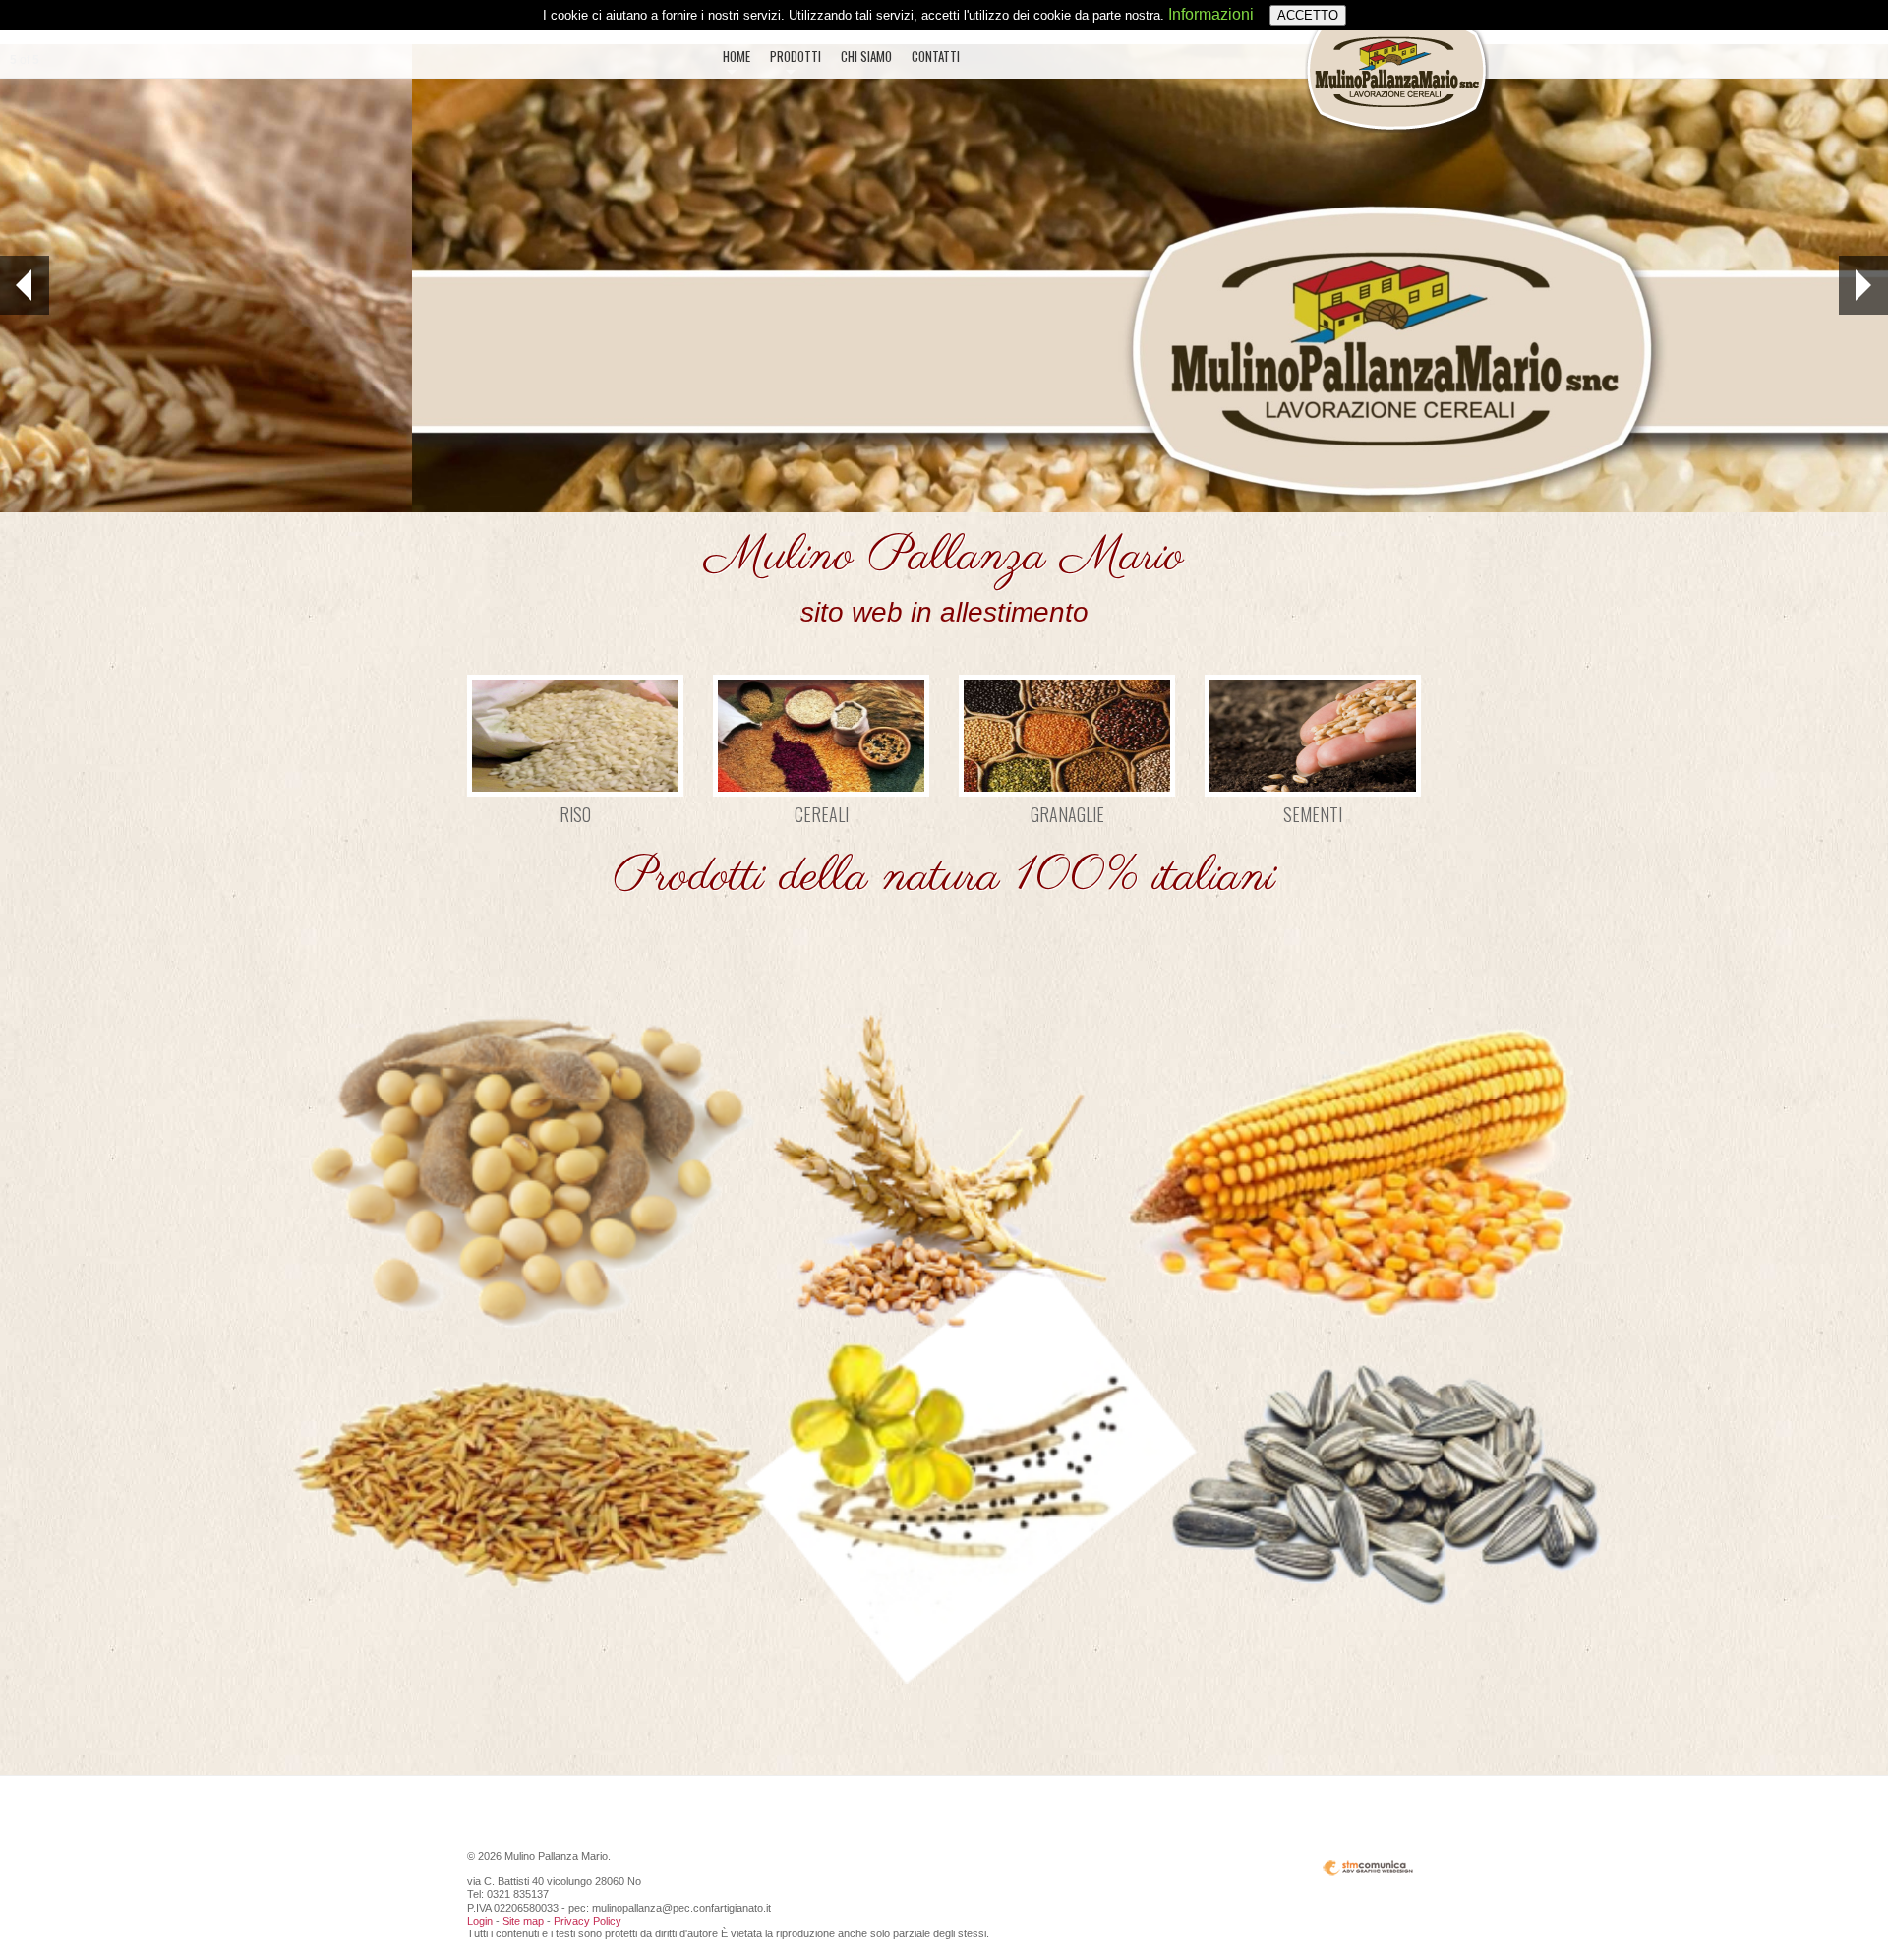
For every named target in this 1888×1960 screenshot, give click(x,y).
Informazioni (1211, 14)
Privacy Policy (588, 1921)
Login (480, 1921)
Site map (523, 1921)
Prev (25, 285)
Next (1863, 285)
